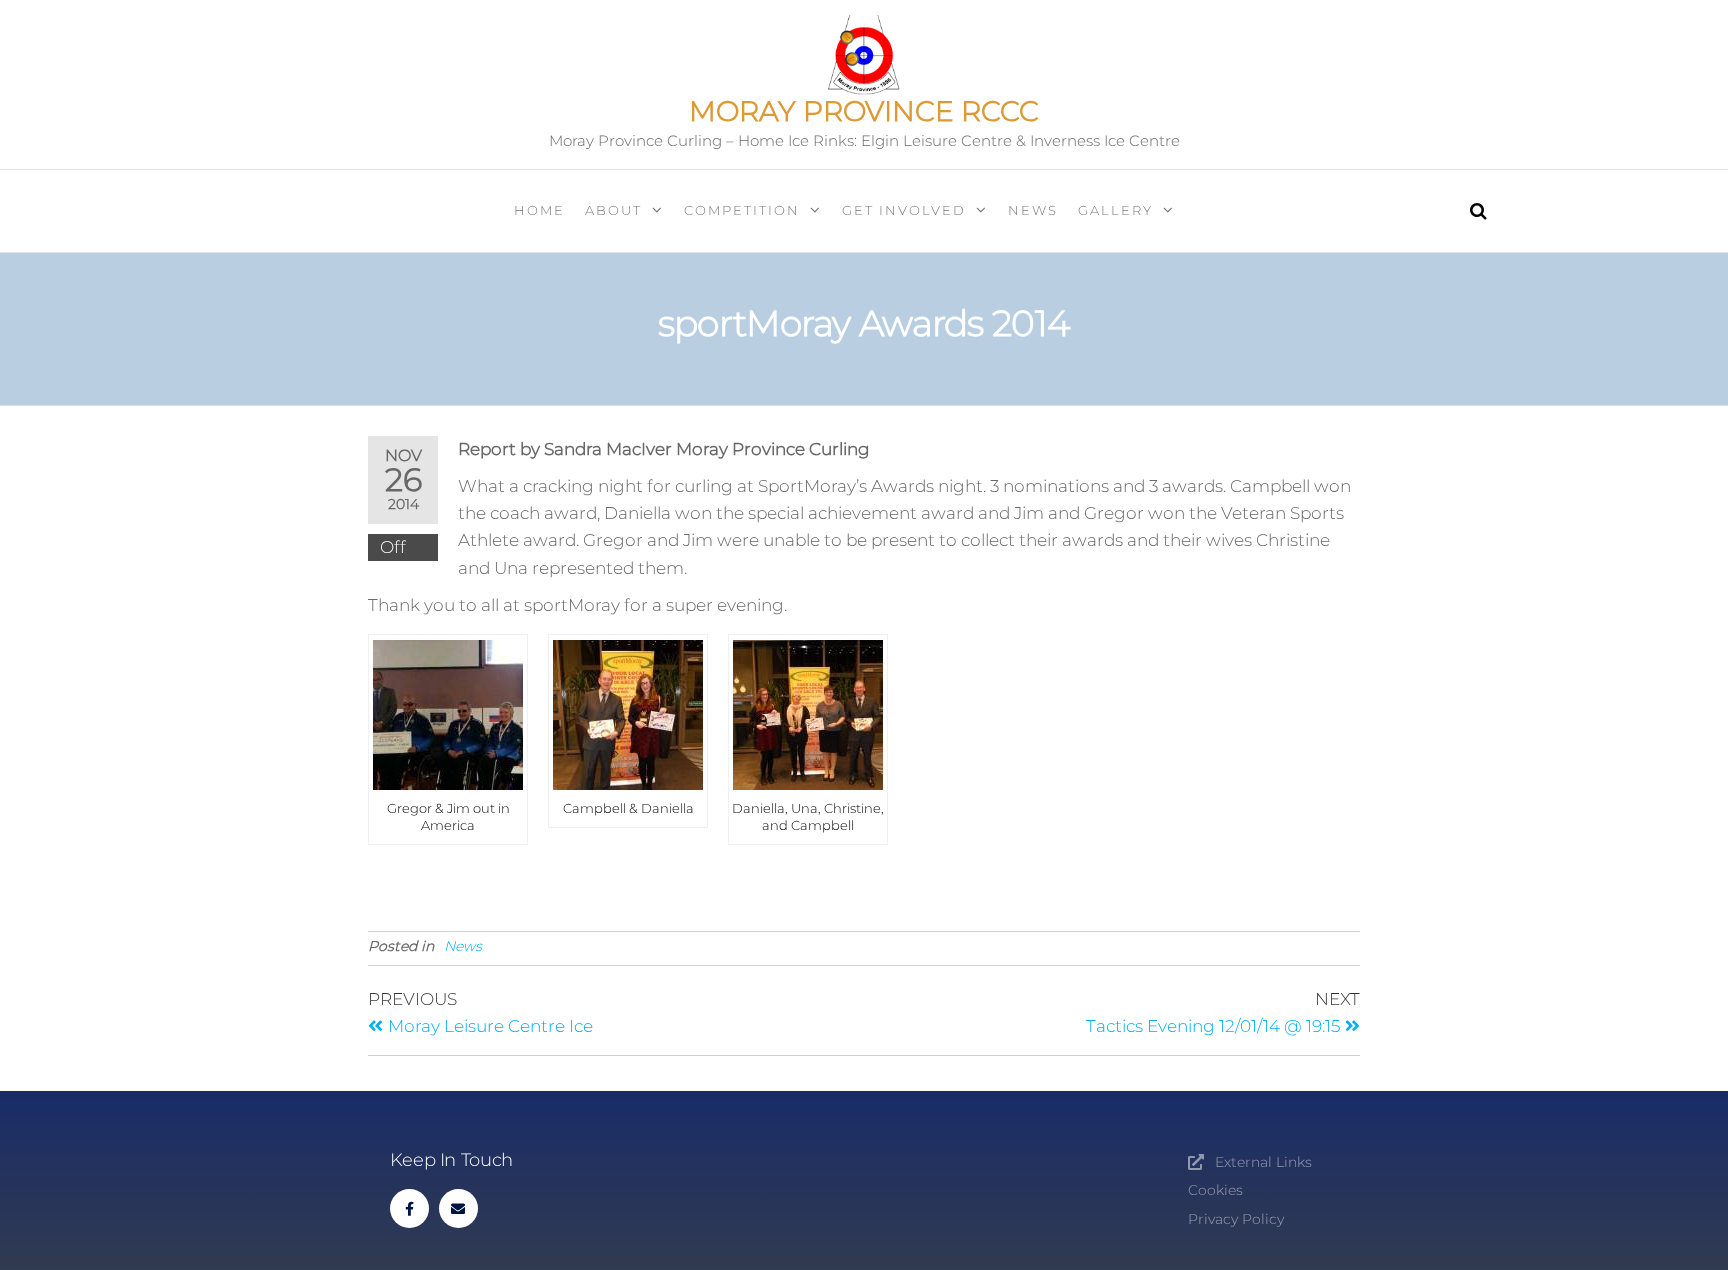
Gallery (1115, 210)
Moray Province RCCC (864, 111)
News (1033, 210)
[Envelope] (458, 1208)
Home (539, 210)
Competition (742, 210)
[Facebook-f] (409, 1208)
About (613, 210)
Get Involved (904, 210)
